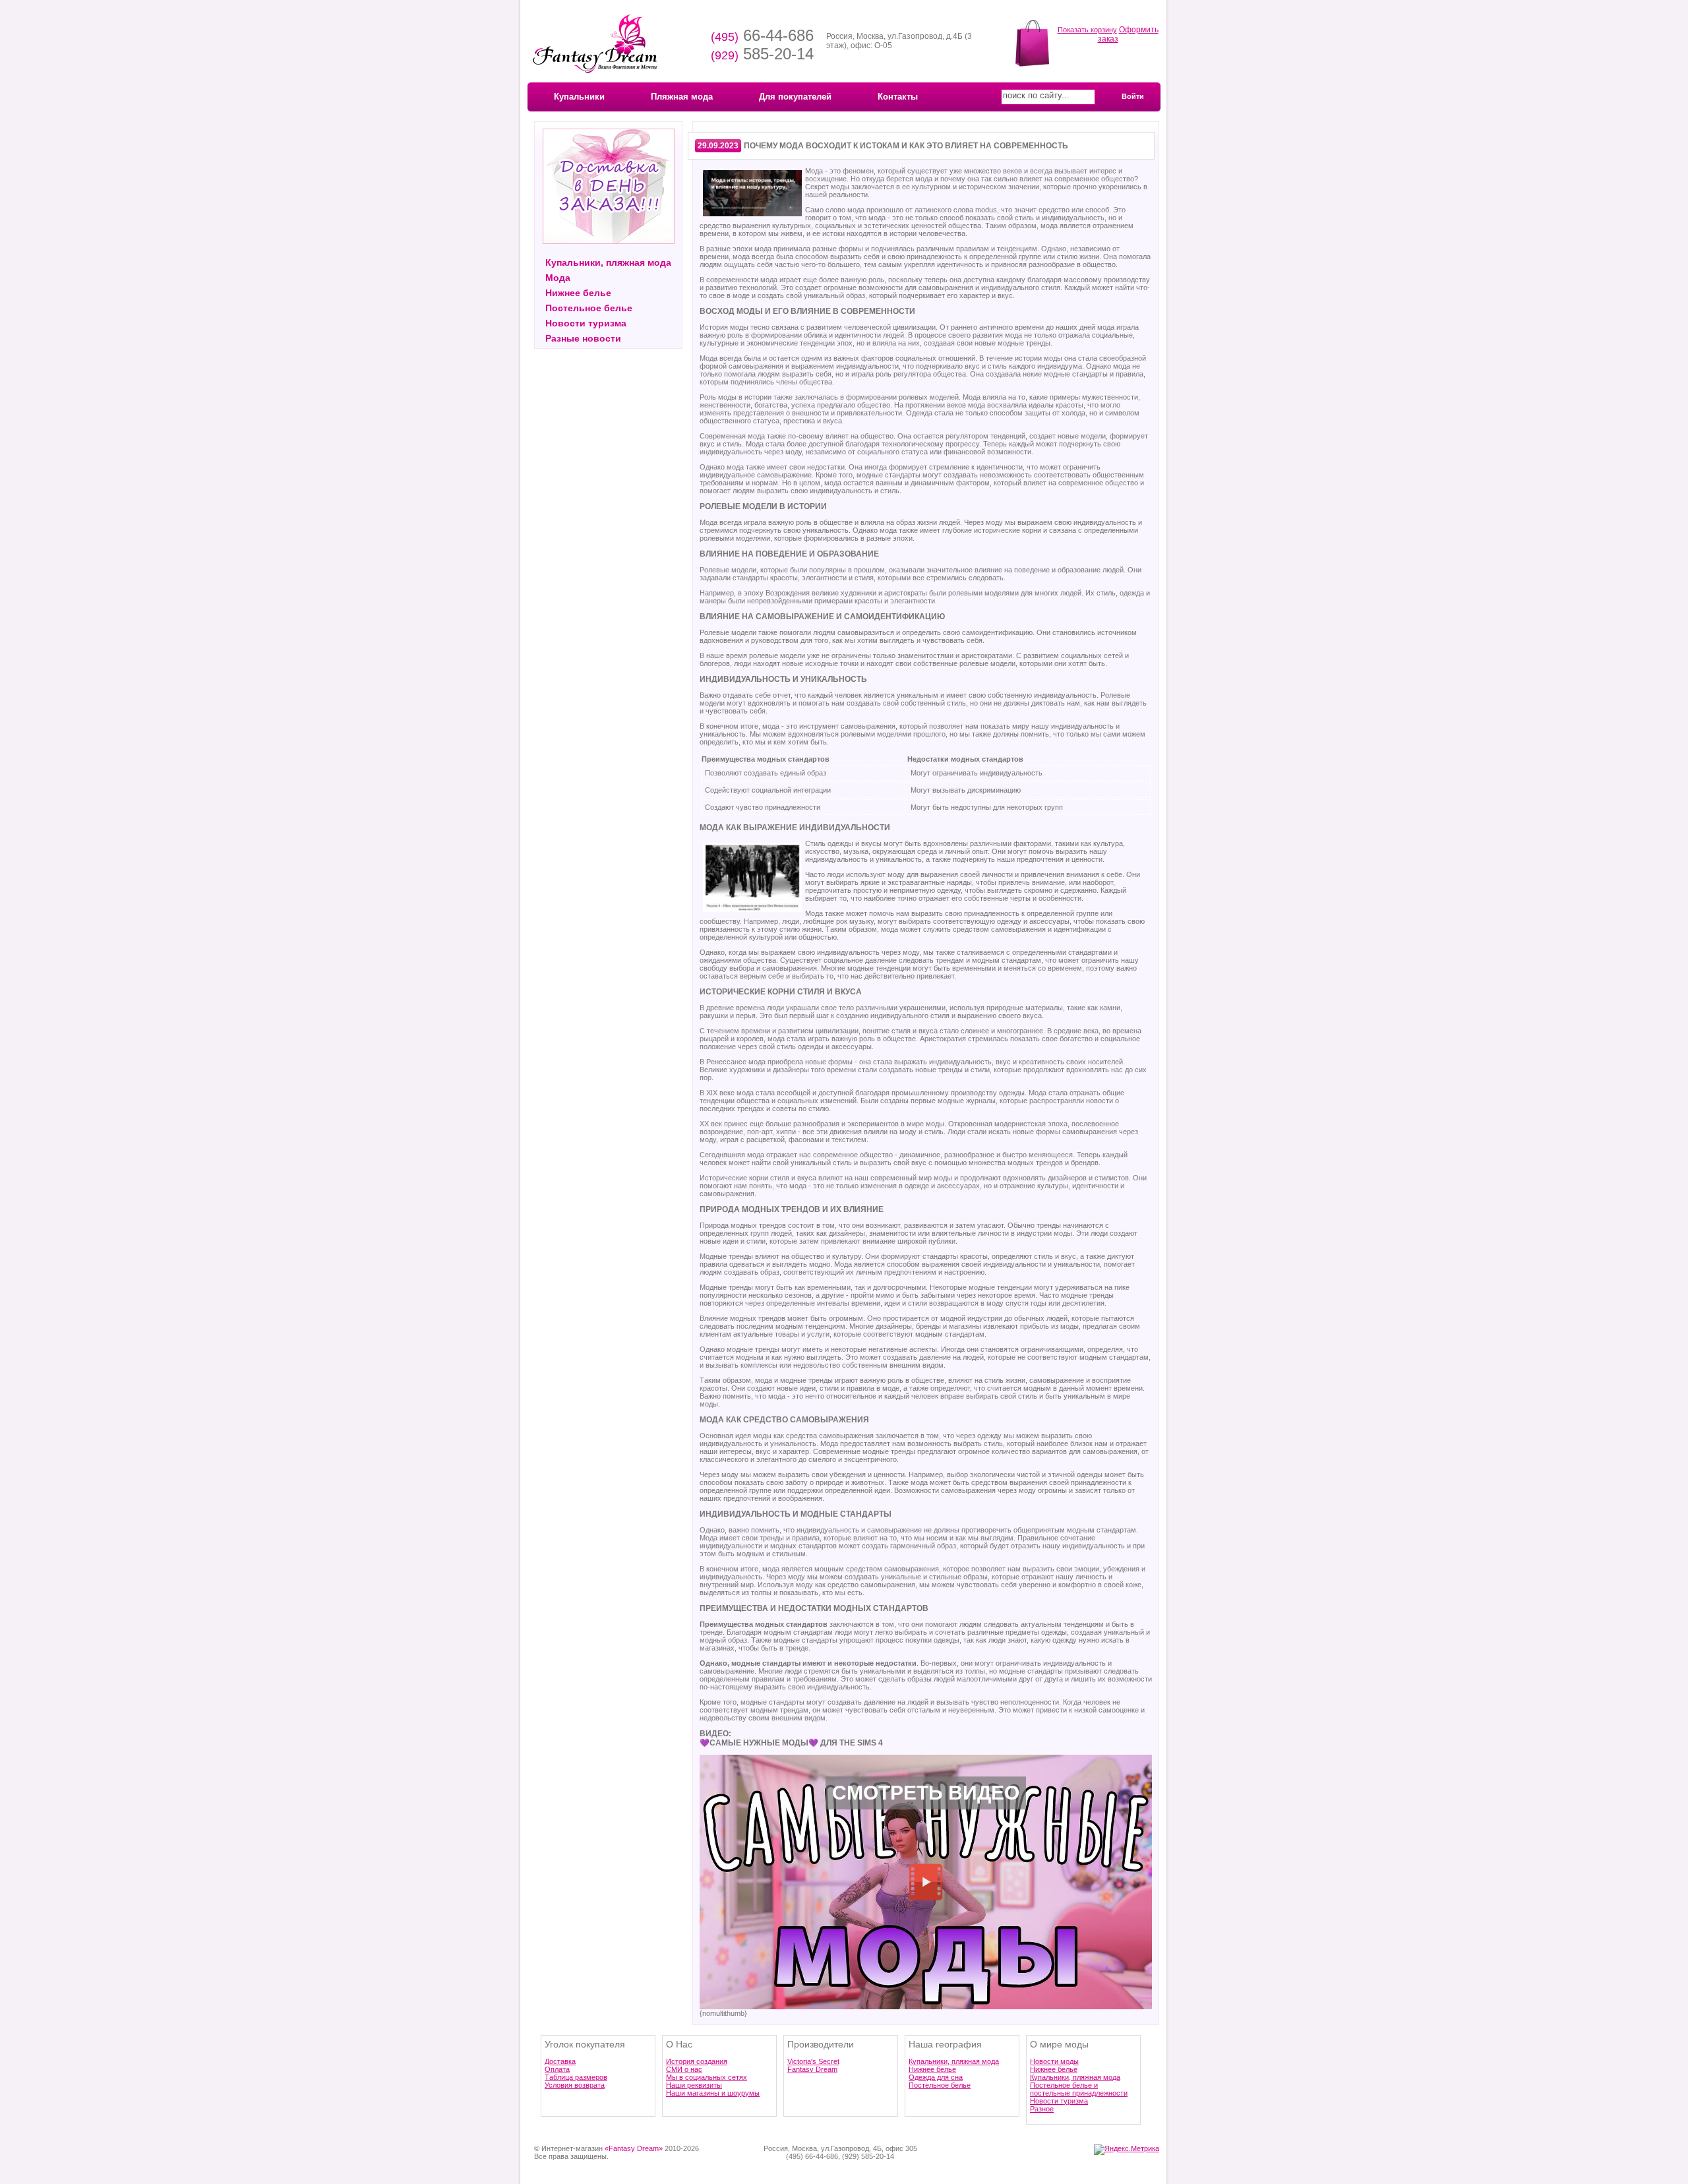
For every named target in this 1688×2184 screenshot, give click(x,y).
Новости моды (1054, 2061)
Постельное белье (589, 308)
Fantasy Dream (812, 2069)
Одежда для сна (936, 2077)
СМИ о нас (684, 2069)
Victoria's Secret (813, 2061)
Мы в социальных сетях (707, 2077)
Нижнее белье (578, 293)
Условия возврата (575, 2085)
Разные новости (583, 338)
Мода (558, 278)
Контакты (898, 97)
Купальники (579, 97)
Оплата (557, 2069)
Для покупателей (795, 97)
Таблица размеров (576, 2077)
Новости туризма (586, 323)
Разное (1042, 2109)
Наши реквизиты (694, 2085)
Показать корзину (1087, 30)
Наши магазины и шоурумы (713, 2093)
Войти (1133, 96)
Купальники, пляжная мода (608, 262)
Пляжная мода (682, 97)
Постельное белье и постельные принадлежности (1079, 2089)
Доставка (560, 2061)
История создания (697, 2061)
